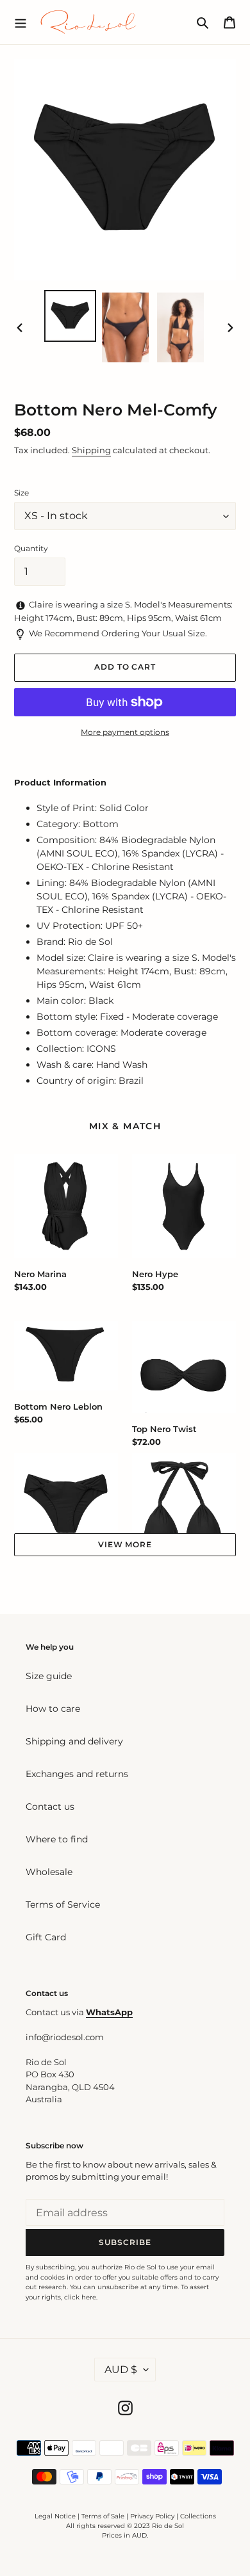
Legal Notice (55, 2516)
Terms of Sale (103, 2516)
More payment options (125, 732)
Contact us (50, 1807)
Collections (198, 2516)
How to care (53, 1709)
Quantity (31, 548)
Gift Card (46, 1937)
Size (21, 493)
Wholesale (49, 1872)
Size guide (49, 1676)
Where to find (57, 1839)
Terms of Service (63, 1904)
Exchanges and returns (77, 1774)
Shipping (91, 450)
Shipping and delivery (74, 1741)
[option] (71, 316)
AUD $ (121, 2370)
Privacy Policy (153, 2516)
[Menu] (21, 22)
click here (80, 2297)
